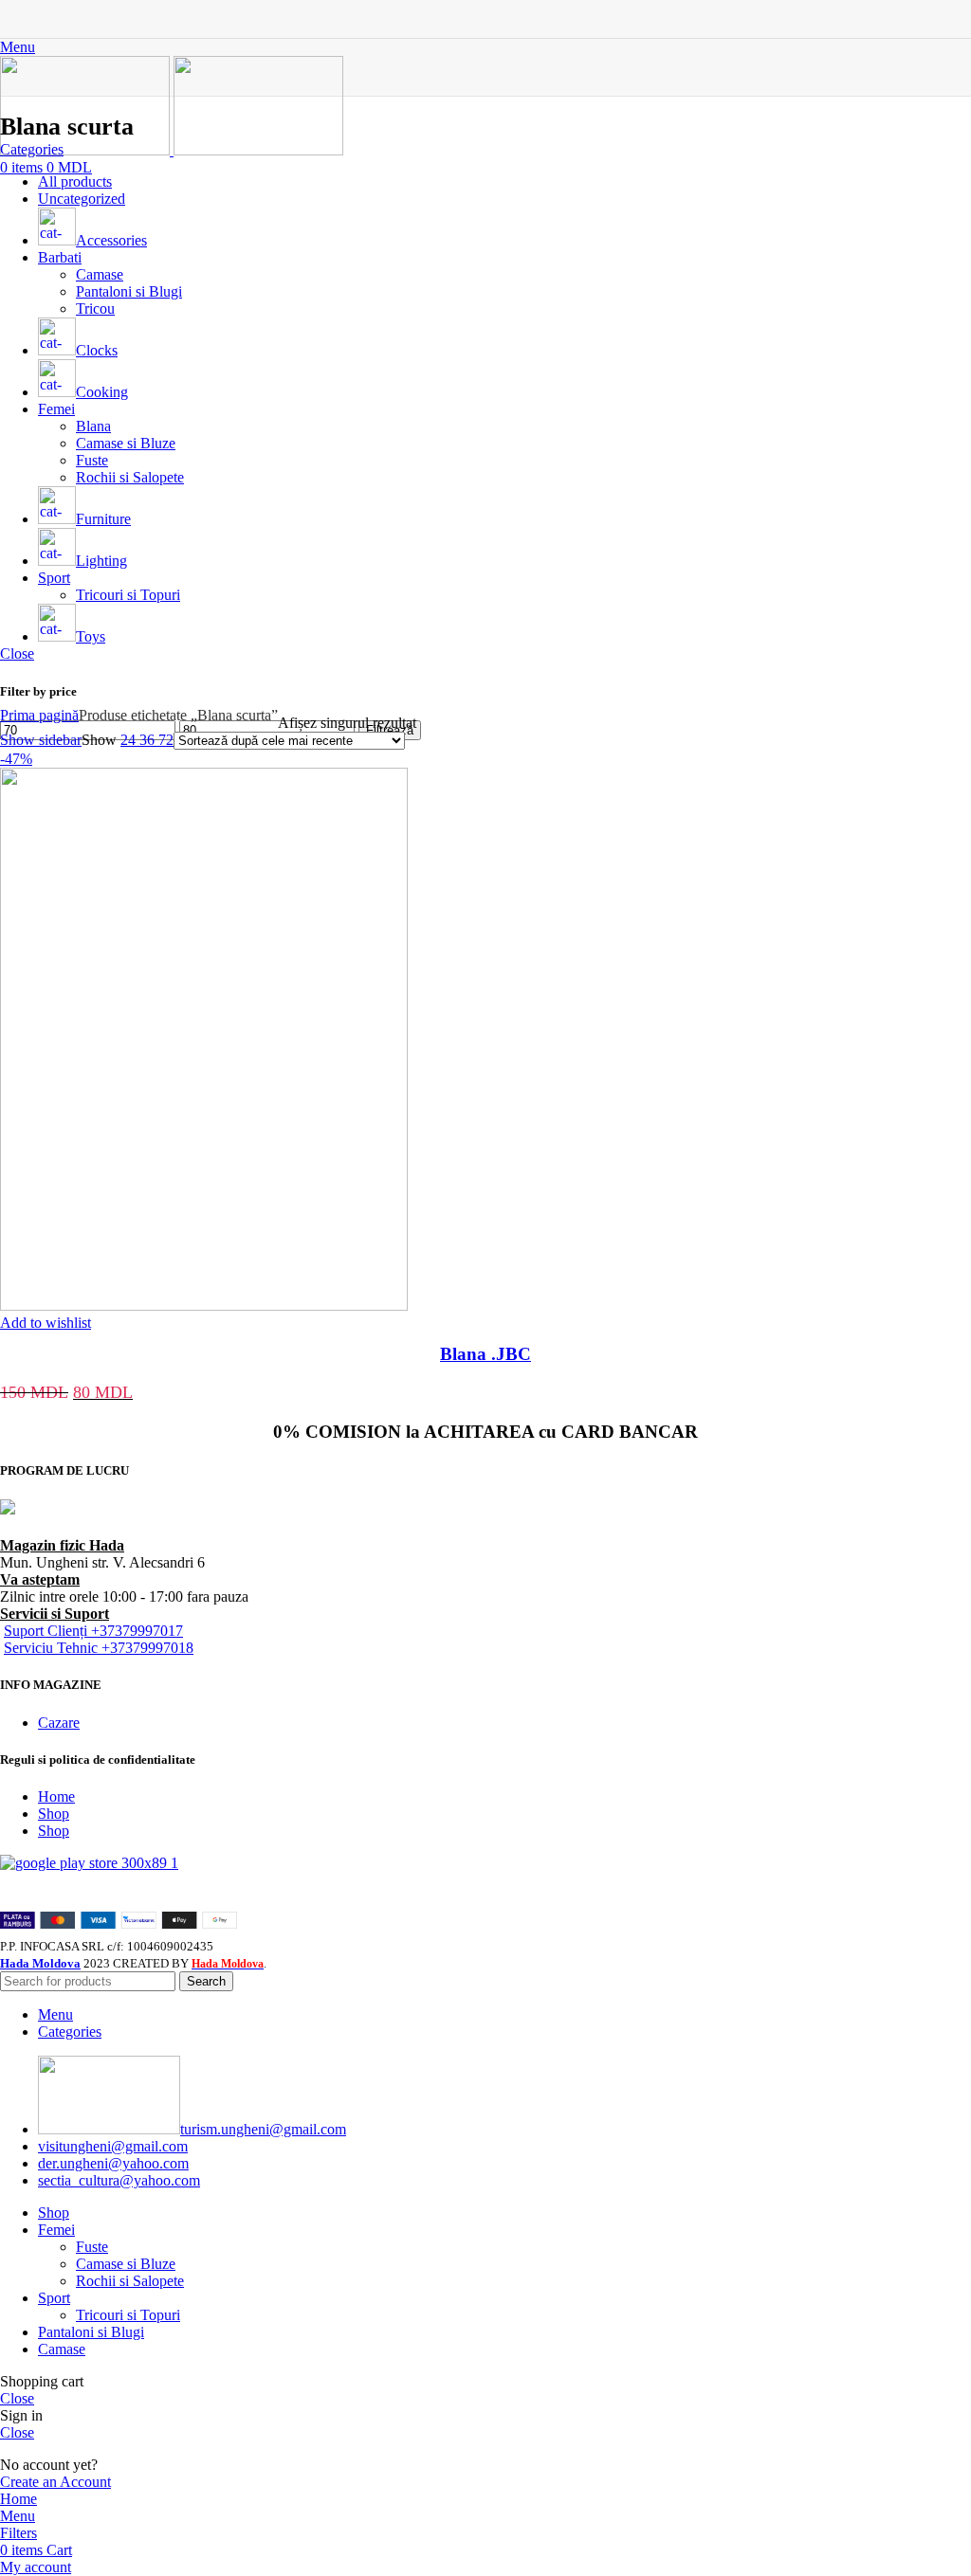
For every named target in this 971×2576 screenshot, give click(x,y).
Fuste (92, 2247)
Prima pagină (39, 715)
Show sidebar (41, 740)
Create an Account (55, 2482)
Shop (54, 1814)
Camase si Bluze (126, 2264)
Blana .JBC (485, 1354)
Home (56, 1796)
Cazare (59, 1723)
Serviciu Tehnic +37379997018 (99, 1648)
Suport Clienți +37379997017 (93, 1631)
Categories (32, 149)
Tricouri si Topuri (128, 2315)
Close (17, 653)
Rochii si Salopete (130, 2281)
